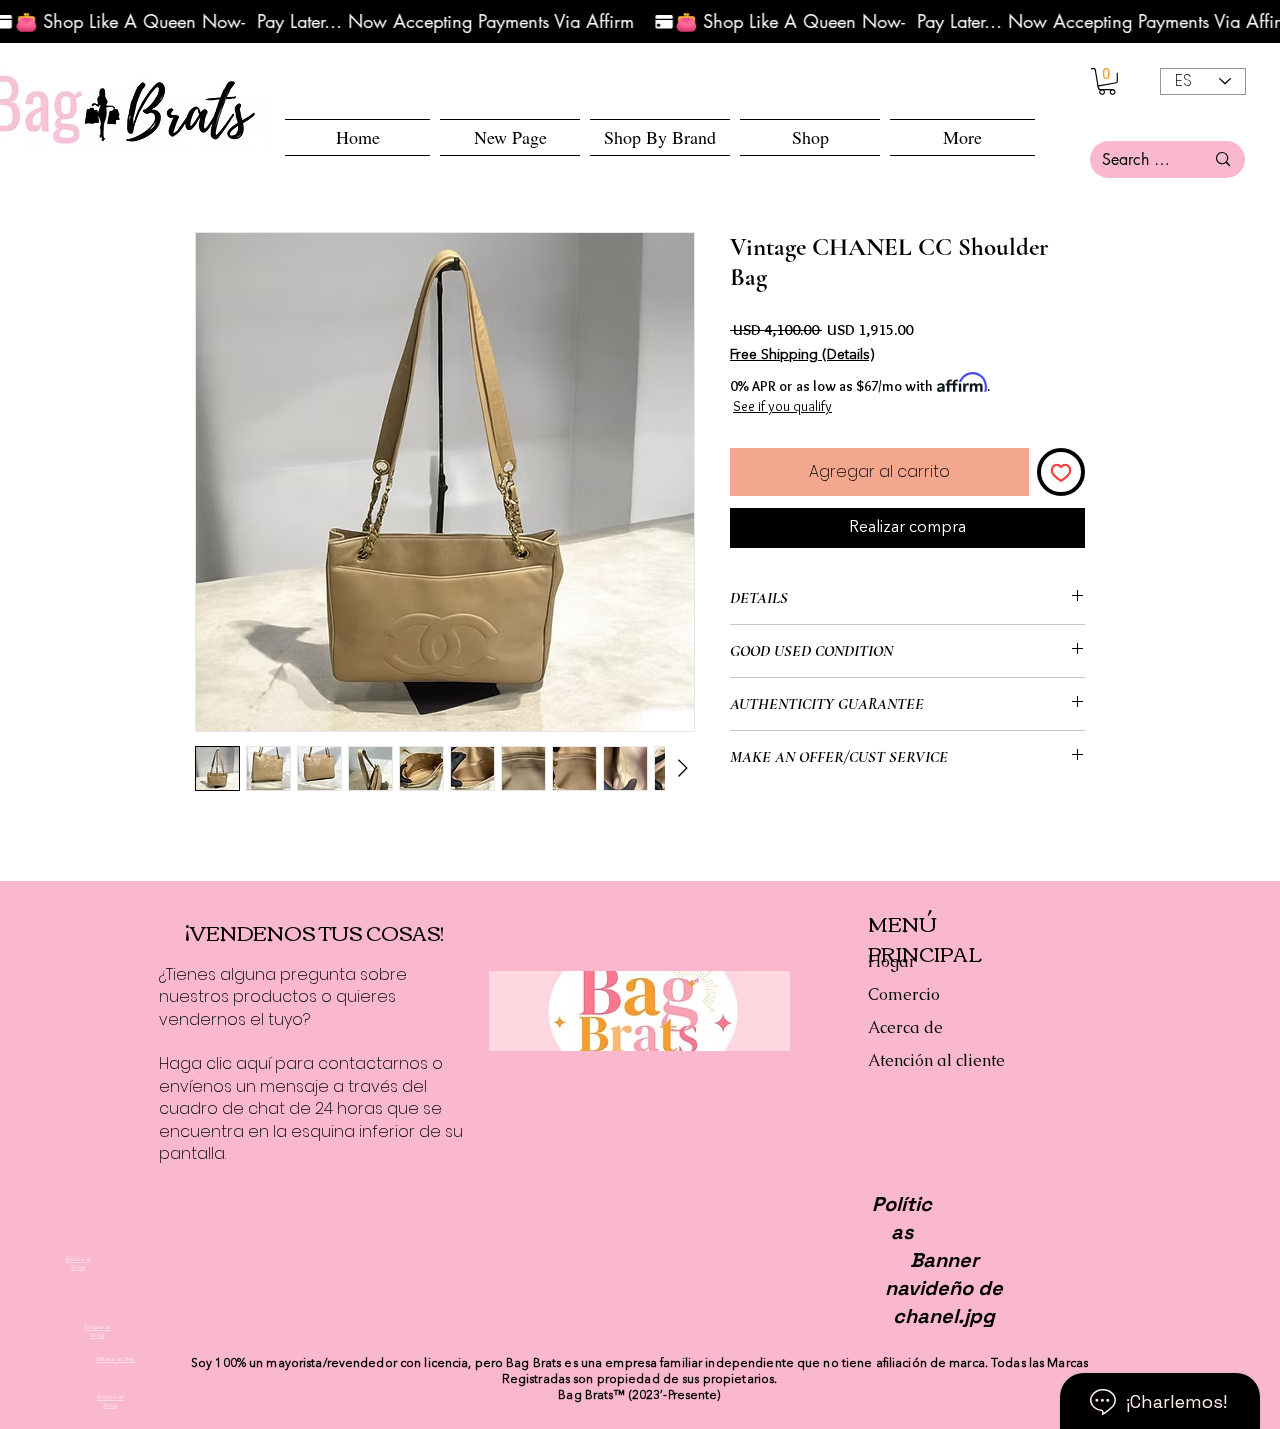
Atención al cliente (936, 1060)
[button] (810, 137)
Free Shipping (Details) (802, 355)
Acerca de (905, 1027)
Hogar (892, 961)
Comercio (904, 994)
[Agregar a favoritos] (1061, 472)
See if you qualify (782, 406)
